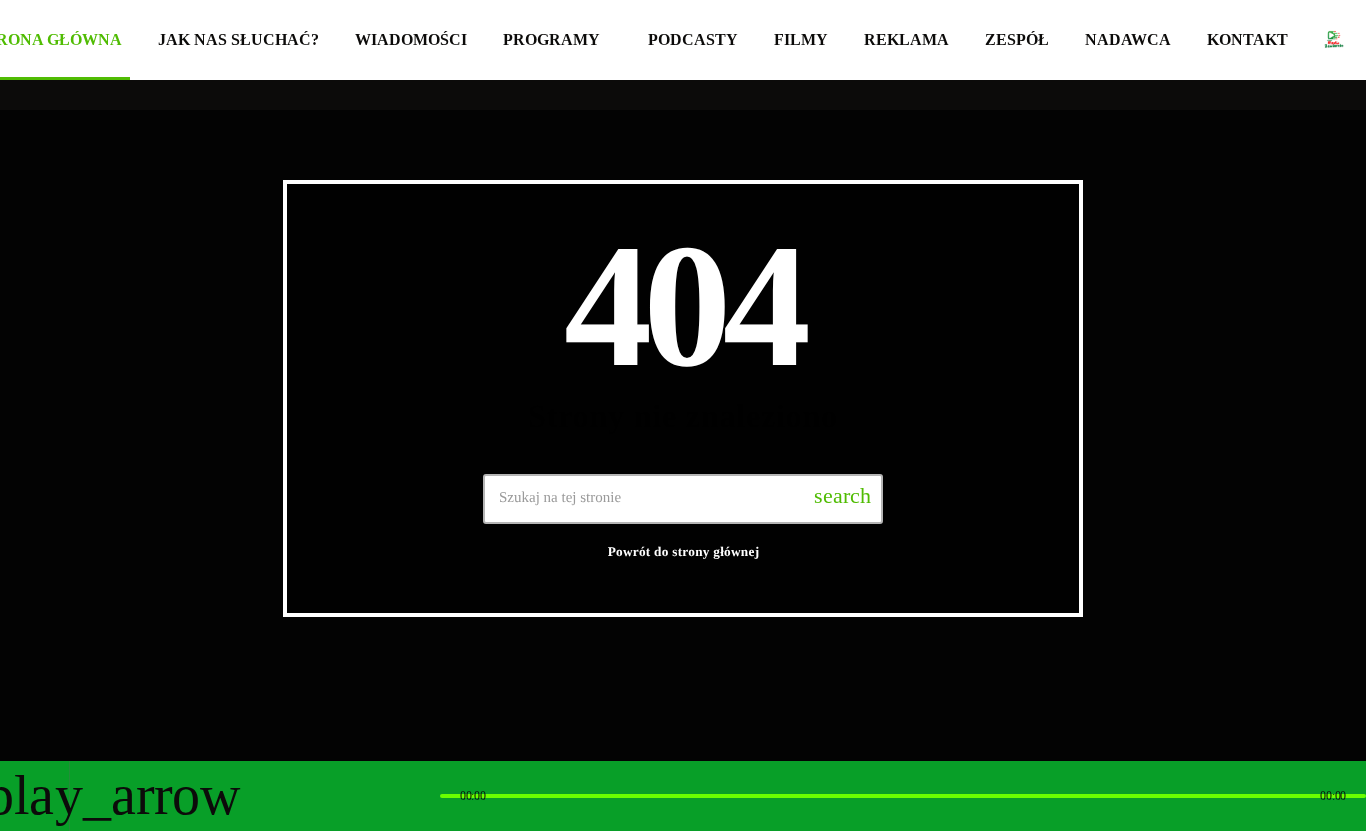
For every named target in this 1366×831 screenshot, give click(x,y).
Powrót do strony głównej (684, 551)
